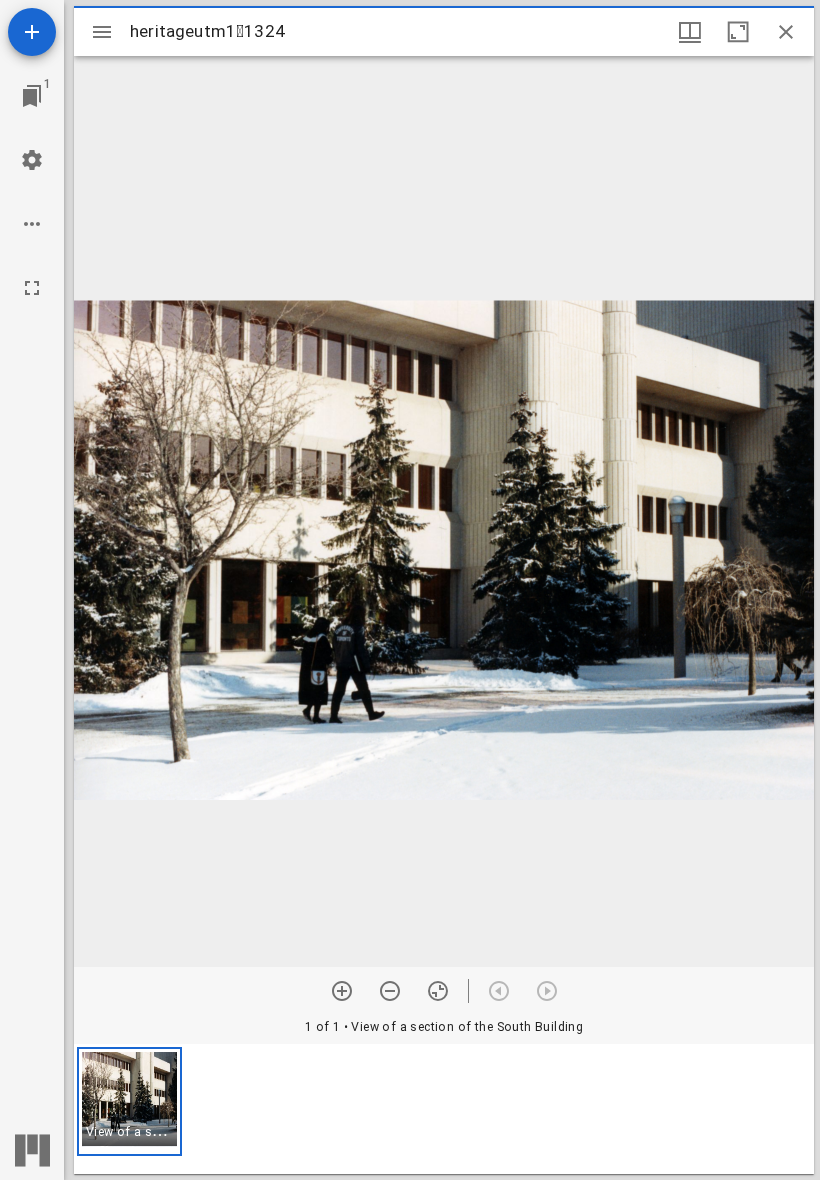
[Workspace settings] (32, 160)
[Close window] (786, 32)
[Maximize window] (738, 32)
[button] (129, 1101)
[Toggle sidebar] (102, 32)
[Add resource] (32, 32)
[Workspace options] (32, 224)
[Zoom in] (342, 991)
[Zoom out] (390, 991)
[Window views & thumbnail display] (690, 32)
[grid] (444, 1109)
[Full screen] (32, 288)
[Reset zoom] (438, 991)
